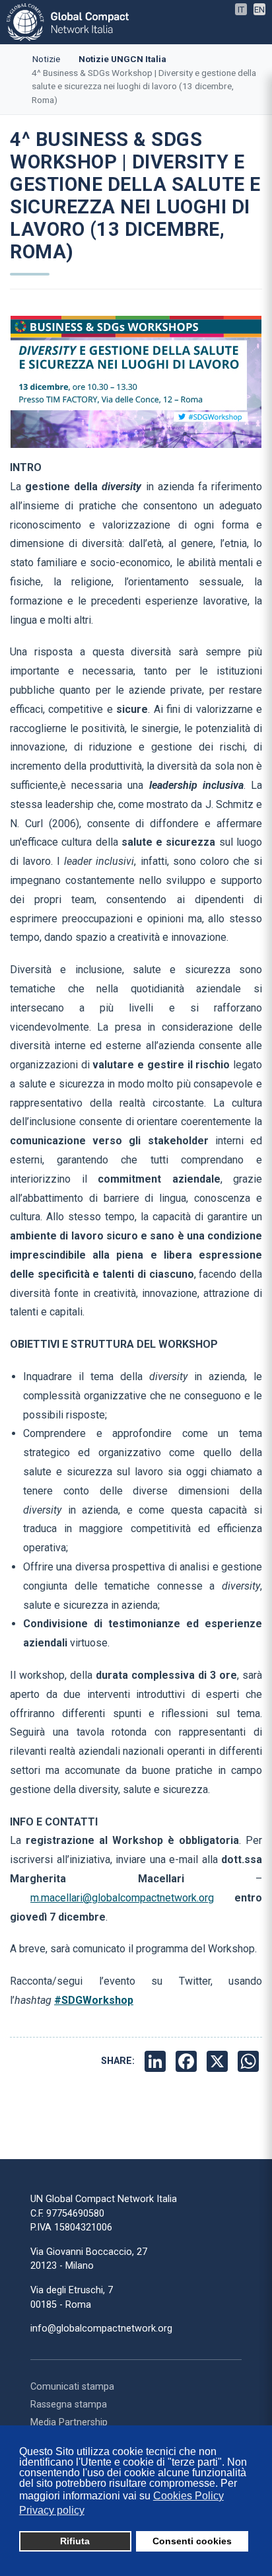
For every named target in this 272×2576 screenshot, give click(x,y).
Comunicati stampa (72, 2387)
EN (259, 10)
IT (241, 10)
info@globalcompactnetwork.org (101, 2329)
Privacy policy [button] (52, 2510)
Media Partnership (69, 2422)
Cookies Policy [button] (188, 2496)
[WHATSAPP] (250, 2061)
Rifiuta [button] (75, 2541)
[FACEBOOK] (188, 2061)
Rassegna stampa (69, 2405)
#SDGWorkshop (94, 2000)
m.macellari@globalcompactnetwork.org (122, 1898)
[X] (219, 2061)
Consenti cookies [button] (192, 2541)
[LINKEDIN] (157, 2061)
